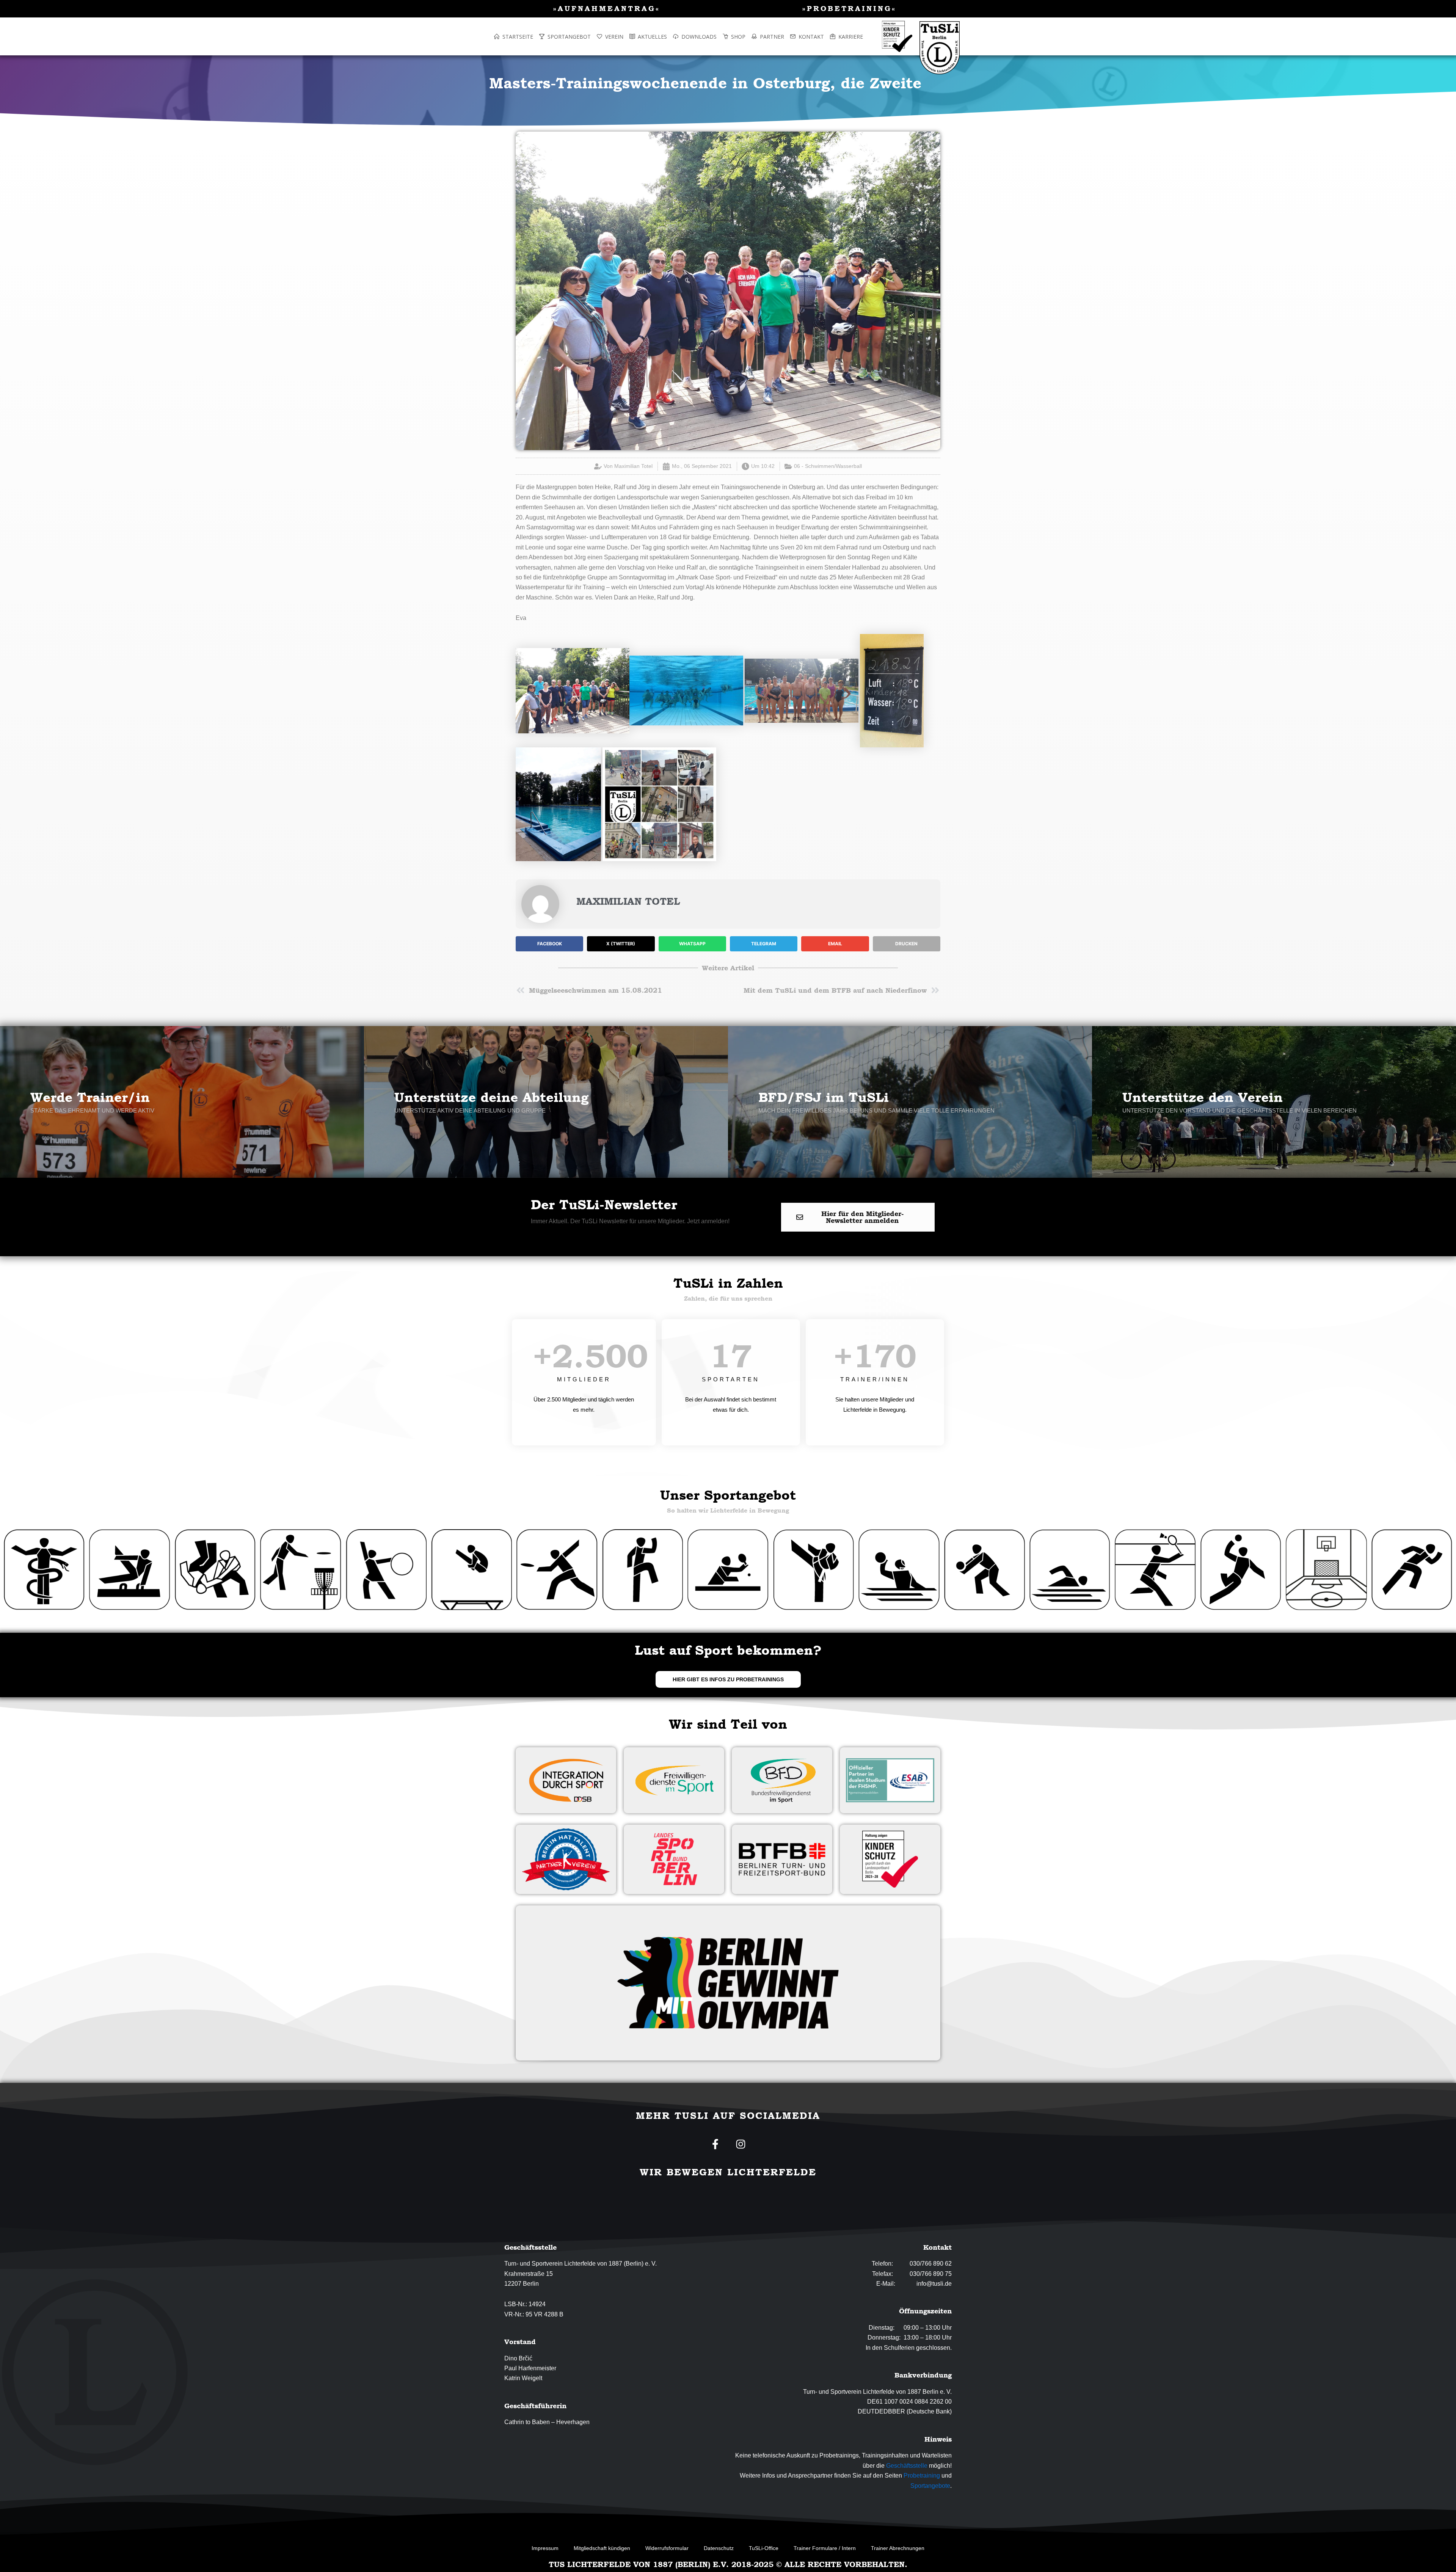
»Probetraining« (849, 8)
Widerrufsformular (667, 2548)
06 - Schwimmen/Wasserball (828, 466)
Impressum (545, 2548)
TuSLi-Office (764, 2548)
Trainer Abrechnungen (898, 2548)
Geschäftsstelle (907, 2466)
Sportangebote (930, 2486)
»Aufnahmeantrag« (607, 8)
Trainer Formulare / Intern (825, 2548)
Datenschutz (719, 2548)
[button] (549, 944)
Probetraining (922, 2475)
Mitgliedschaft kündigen (602, 2548)
